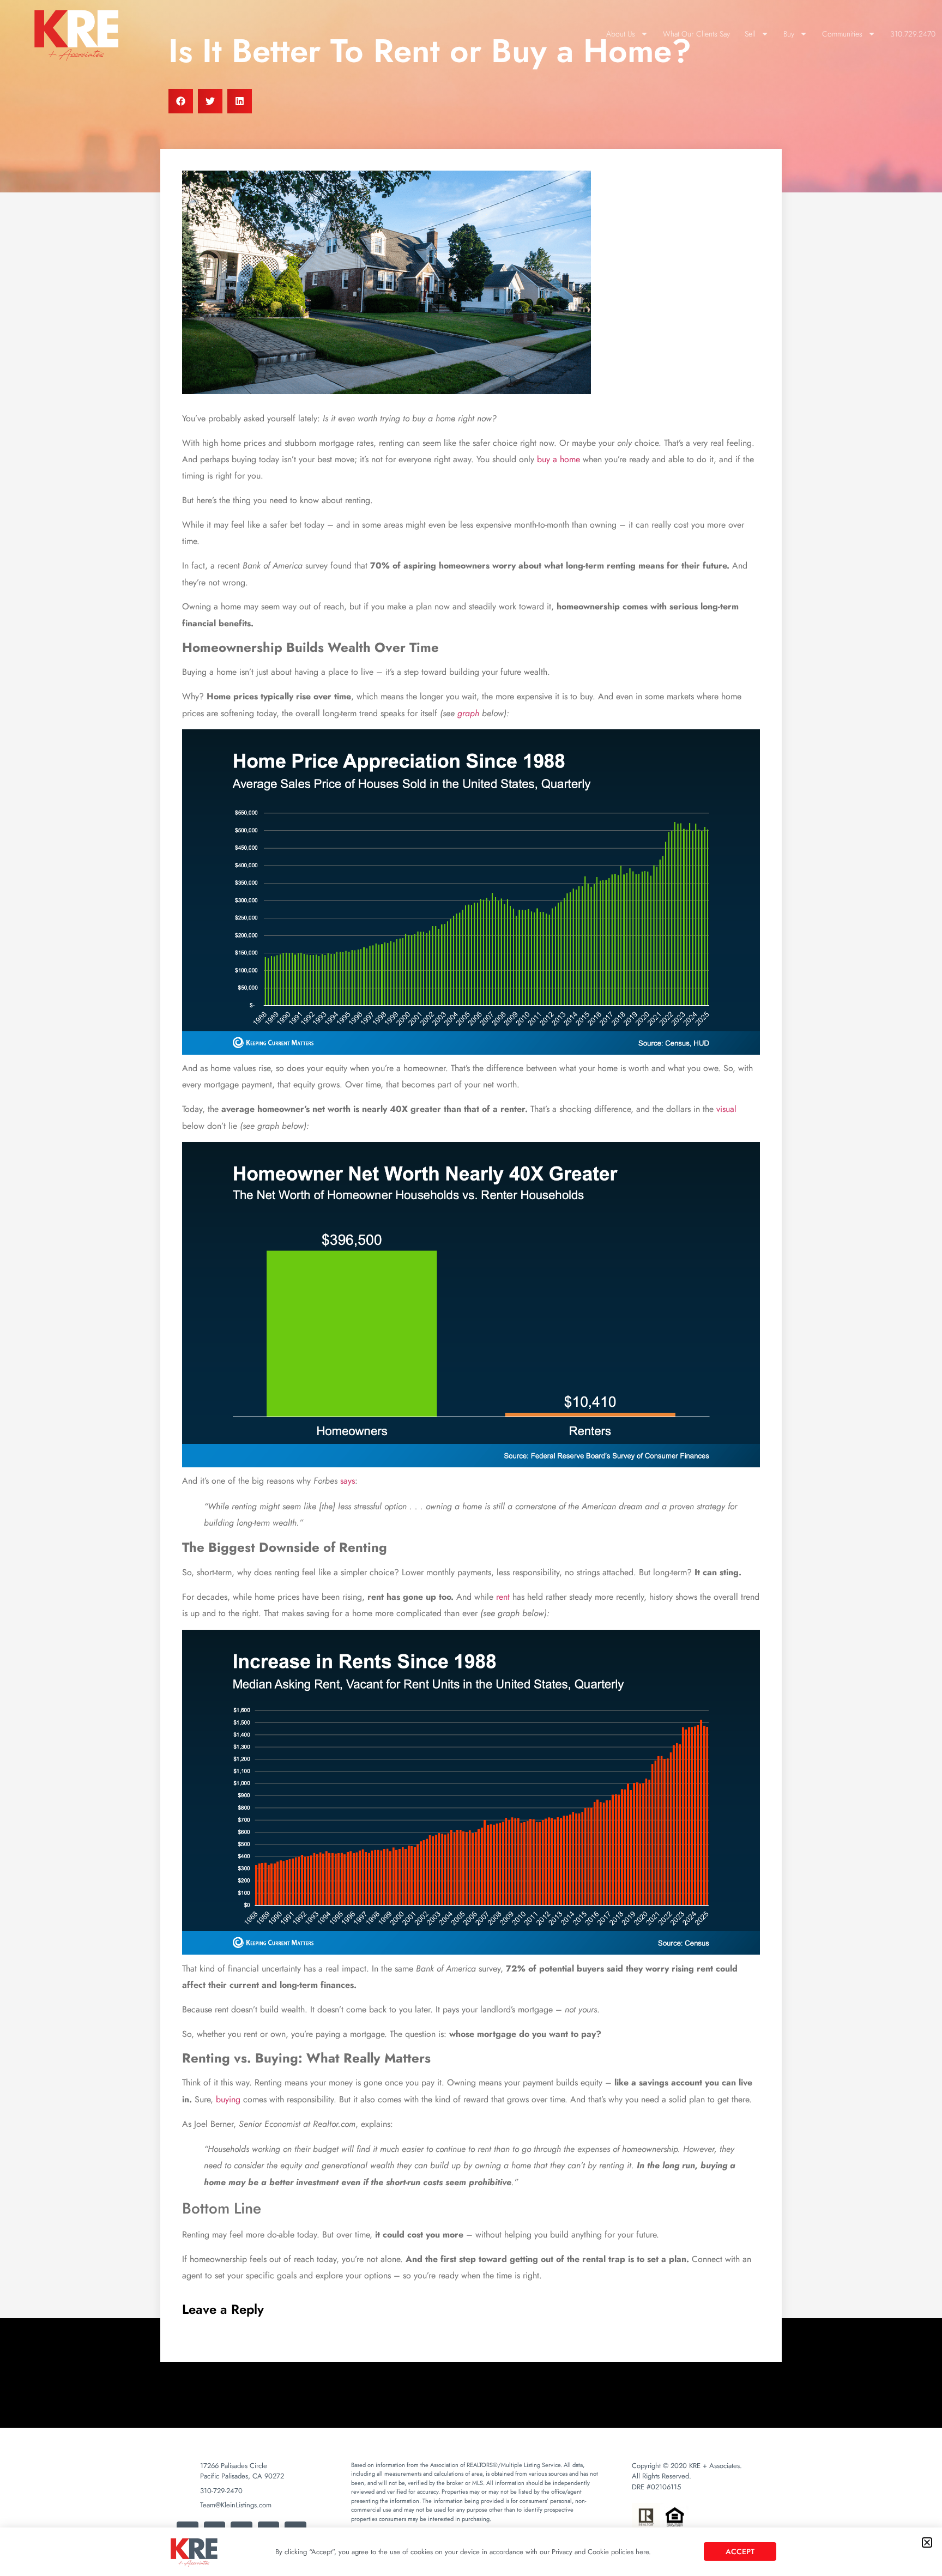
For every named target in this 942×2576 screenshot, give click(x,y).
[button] (927, 2542)
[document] (471, 1288)
